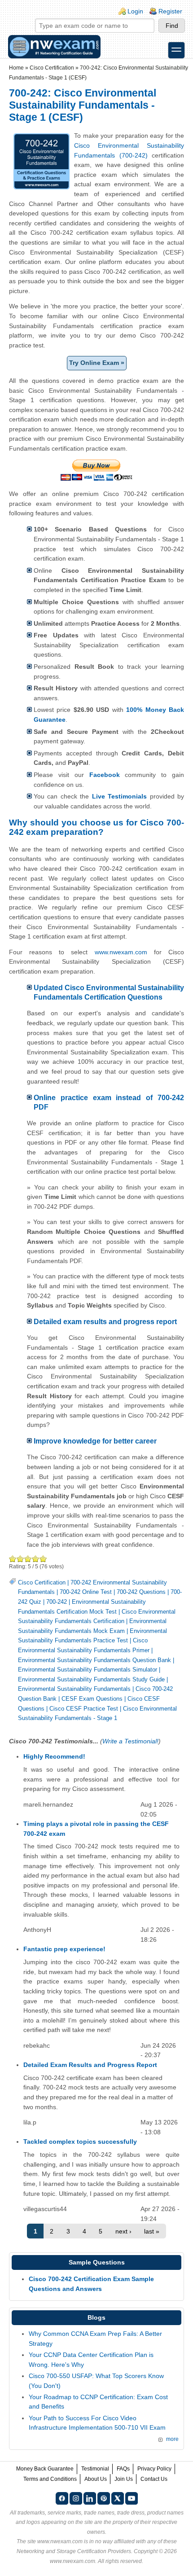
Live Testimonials (119, 796)
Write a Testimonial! (130, 1741)
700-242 (57, 1602)
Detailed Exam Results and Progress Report (90, 2065)
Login (135, 11)
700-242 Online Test (86, 1592)
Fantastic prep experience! (64, 1949)
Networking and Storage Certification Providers (74, 2551)
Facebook (105, 775)
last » (152, 2231)
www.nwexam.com (121, 952)
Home (16, 68)
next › (123, 2231)
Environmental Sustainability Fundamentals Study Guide (91, 1679)
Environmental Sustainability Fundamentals (74, 1689)
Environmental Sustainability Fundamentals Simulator (88, 1670)
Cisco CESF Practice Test (84, 1709)
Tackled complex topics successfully (80, 2142)
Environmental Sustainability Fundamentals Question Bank (94, 1660)
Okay (20, 1559)
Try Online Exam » (97, 363)
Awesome (43, 1559)
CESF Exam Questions (92, 1699)
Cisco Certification (52, 68)
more (172, 2439)
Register (170, 11)
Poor (13, 1559)
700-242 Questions (141, 1592)
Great (36, 1559)
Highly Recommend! (54, 1756)
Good (28, 1559)
